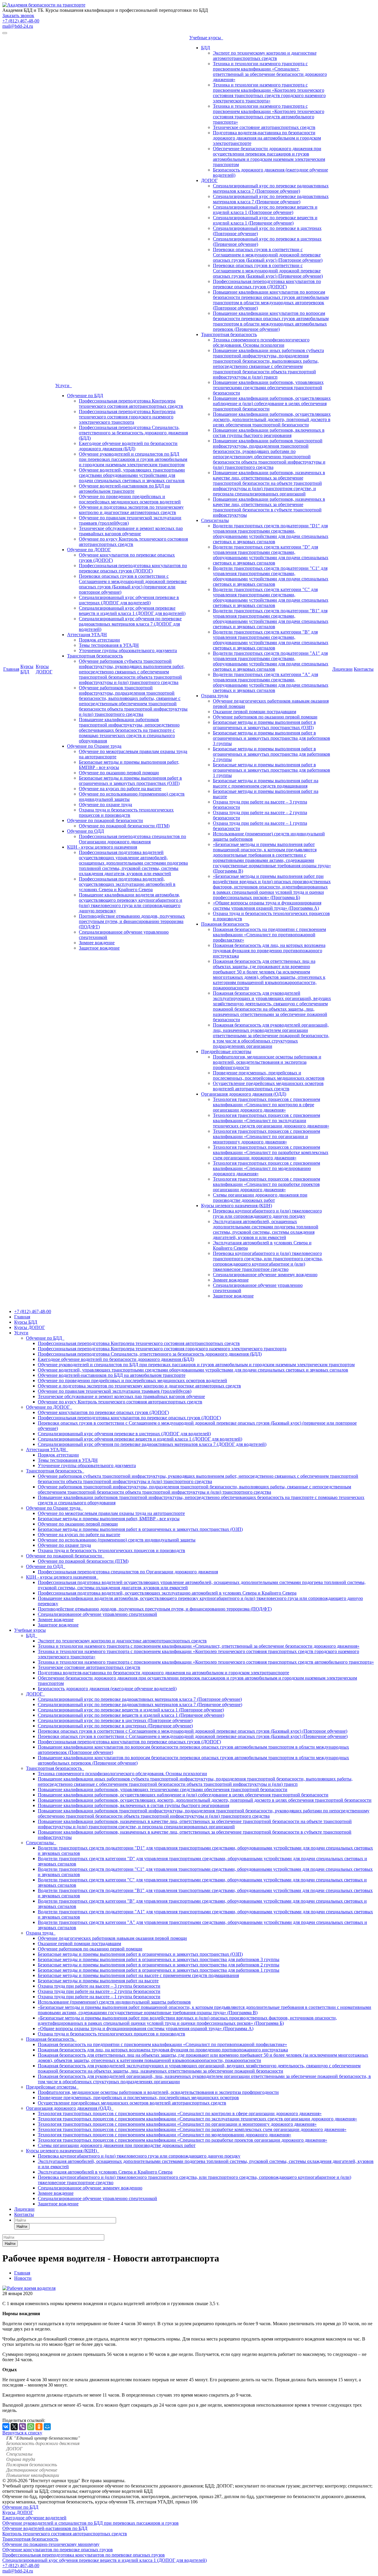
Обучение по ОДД (85, 831)
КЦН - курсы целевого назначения (102, 847)
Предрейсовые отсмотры (226, 1051)
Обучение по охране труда (105, 805)
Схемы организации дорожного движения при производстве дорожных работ (260, 1198)
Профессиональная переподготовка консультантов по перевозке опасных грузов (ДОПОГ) (133, 568)
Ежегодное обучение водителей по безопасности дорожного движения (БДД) (128, 446)
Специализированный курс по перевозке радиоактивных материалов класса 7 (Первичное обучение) (271, 199)
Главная (11, 669)
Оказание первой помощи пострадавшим (255, 712)
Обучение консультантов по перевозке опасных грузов (58, 2550)
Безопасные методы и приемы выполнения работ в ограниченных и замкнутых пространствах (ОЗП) (130, 781)
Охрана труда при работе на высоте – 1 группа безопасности (99, 1997)
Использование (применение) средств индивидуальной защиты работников (114, 2002)
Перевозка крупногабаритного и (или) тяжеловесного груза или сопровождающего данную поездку (267, 1213)
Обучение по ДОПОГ (89, 550)
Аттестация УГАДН (87, 635)
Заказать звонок (18, 15)
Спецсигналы (215, 520)
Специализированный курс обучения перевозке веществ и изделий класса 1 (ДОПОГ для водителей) (132, 611)
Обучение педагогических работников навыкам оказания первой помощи (112, 1938)
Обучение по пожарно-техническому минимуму (51, 2544)
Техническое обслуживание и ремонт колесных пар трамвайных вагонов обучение (131, 531)
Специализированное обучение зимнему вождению (265, 1275)
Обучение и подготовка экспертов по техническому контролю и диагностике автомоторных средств (131, 510)
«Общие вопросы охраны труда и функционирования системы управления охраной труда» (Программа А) (267, 905)
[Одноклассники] (39, 2427)
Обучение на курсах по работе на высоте (120, 789)
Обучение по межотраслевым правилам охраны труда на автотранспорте (111, 1513)
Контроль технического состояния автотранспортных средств (65, 2534)
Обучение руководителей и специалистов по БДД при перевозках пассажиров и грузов (91, 2523)
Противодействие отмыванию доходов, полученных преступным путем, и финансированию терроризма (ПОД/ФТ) (132, 921)
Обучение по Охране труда (94, 746)
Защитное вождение (99, 948)
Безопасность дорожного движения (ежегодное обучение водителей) (107, 1689)
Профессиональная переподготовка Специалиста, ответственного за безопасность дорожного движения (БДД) (133, 433)
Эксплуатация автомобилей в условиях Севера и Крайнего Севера (105, 2172)
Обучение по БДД (85, 396)
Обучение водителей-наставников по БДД (45, 2528)
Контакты (364, 669)
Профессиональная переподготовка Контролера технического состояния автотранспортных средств (131, 404)
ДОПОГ (209, 180)
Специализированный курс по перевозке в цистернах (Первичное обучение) (115, 1726)
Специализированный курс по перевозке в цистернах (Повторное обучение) (115, 1720)
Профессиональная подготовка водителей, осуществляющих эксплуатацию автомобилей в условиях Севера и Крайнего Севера (127, 884)
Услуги (63, 386)
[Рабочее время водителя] (29, 2288)
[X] (14, 2427)
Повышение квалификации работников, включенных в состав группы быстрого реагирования (269, 433)
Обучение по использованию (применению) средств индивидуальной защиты (117, 1540)
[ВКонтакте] (6, 2427)
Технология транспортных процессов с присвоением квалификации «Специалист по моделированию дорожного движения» (267, 1168)
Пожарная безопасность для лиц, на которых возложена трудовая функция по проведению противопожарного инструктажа (269, 951)
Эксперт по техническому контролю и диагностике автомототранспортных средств (265, 56)
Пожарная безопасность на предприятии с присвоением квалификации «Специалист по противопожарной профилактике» (269, 935)
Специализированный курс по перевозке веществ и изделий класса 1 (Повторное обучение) (265, 210)
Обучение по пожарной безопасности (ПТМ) (124, 826)
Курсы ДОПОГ (44, 669)
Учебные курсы (206, 38)
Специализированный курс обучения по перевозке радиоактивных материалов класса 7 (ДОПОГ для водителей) (130, 624)
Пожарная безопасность (225, 924)
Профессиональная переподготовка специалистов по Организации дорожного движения (132, 839)
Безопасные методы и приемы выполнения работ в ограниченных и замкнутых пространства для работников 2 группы (272, 754)
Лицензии (342, 669)
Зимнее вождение (97, 943)
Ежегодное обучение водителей (34, 2518)
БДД (206, 48)
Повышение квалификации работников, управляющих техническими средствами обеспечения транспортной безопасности (268, 388)
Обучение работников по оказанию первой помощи (265, 717)
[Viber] (22, 2427)
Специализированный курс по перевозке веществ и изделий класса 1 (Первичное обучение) (265, 220)
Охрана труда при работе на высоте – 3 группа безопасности (99, 1986)
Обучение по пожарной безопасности (105, 820)
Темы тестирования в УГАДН (109, 645)
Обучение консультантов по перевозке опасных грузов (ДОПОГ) (103, 1412)
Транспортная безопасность (95, 656)
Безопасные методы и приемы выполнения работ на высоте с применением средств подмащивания (266, 783)
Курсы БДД (27, 669)
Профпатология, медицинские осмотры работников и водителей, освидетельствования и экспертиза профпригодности (267, 1062)
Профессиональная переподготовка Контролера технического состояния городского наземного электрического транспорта (127, 417)
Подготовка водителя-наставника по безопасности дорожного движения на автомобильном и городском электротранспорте (267, 138)
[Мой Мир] (47, 2427)
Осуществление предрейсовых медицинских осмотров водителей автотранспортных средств (268, 1086)
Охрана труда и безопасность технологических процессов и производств (126, 812)
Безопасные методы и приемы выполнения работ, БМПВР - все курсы (109, 1519)
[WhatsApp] (31, 2427)
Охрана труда (215, 696)
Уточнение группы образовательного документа (128, 650)
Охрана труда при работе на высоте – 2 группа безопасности (99, 1991)
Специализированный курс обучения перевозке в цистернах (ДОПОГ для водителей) (129, 600)
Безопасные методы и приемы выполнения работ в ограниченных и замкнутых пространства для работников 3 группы (272, 738)
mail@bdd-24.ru (18, 26)
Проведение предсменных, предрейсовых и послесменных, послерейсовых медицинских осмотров (269, 1075)
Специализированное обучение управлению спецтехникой (97, 1614)
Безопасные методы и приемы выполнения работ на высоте (98, 1981)
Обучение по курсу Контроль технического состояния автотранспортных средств (120, 1402)
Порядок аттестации (99, 640)
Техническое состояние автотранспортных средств (264, 127)
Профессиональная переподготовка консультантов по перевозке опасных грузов (84, 2555)
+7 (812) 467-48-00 (21, 21)
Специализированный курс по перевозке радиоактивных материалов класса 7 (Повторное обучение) (271, 188)
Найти (22, 2226)
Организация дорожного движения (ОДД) (244, 1094)
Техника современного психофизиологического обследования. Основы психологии (261, 342)
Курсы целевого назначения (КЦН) (237, 1206)
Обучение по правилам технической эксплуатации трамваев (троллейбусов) (115, 1391)
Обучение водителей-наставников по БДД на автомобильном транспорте (124, 488)
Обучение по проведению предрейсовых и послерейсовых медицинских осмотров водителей (130, 499)
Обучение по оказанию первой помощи (119, 773)
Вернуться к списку (22, 2433)
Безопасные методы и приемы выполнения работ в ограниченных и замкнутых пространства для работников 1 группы (272, 770)
